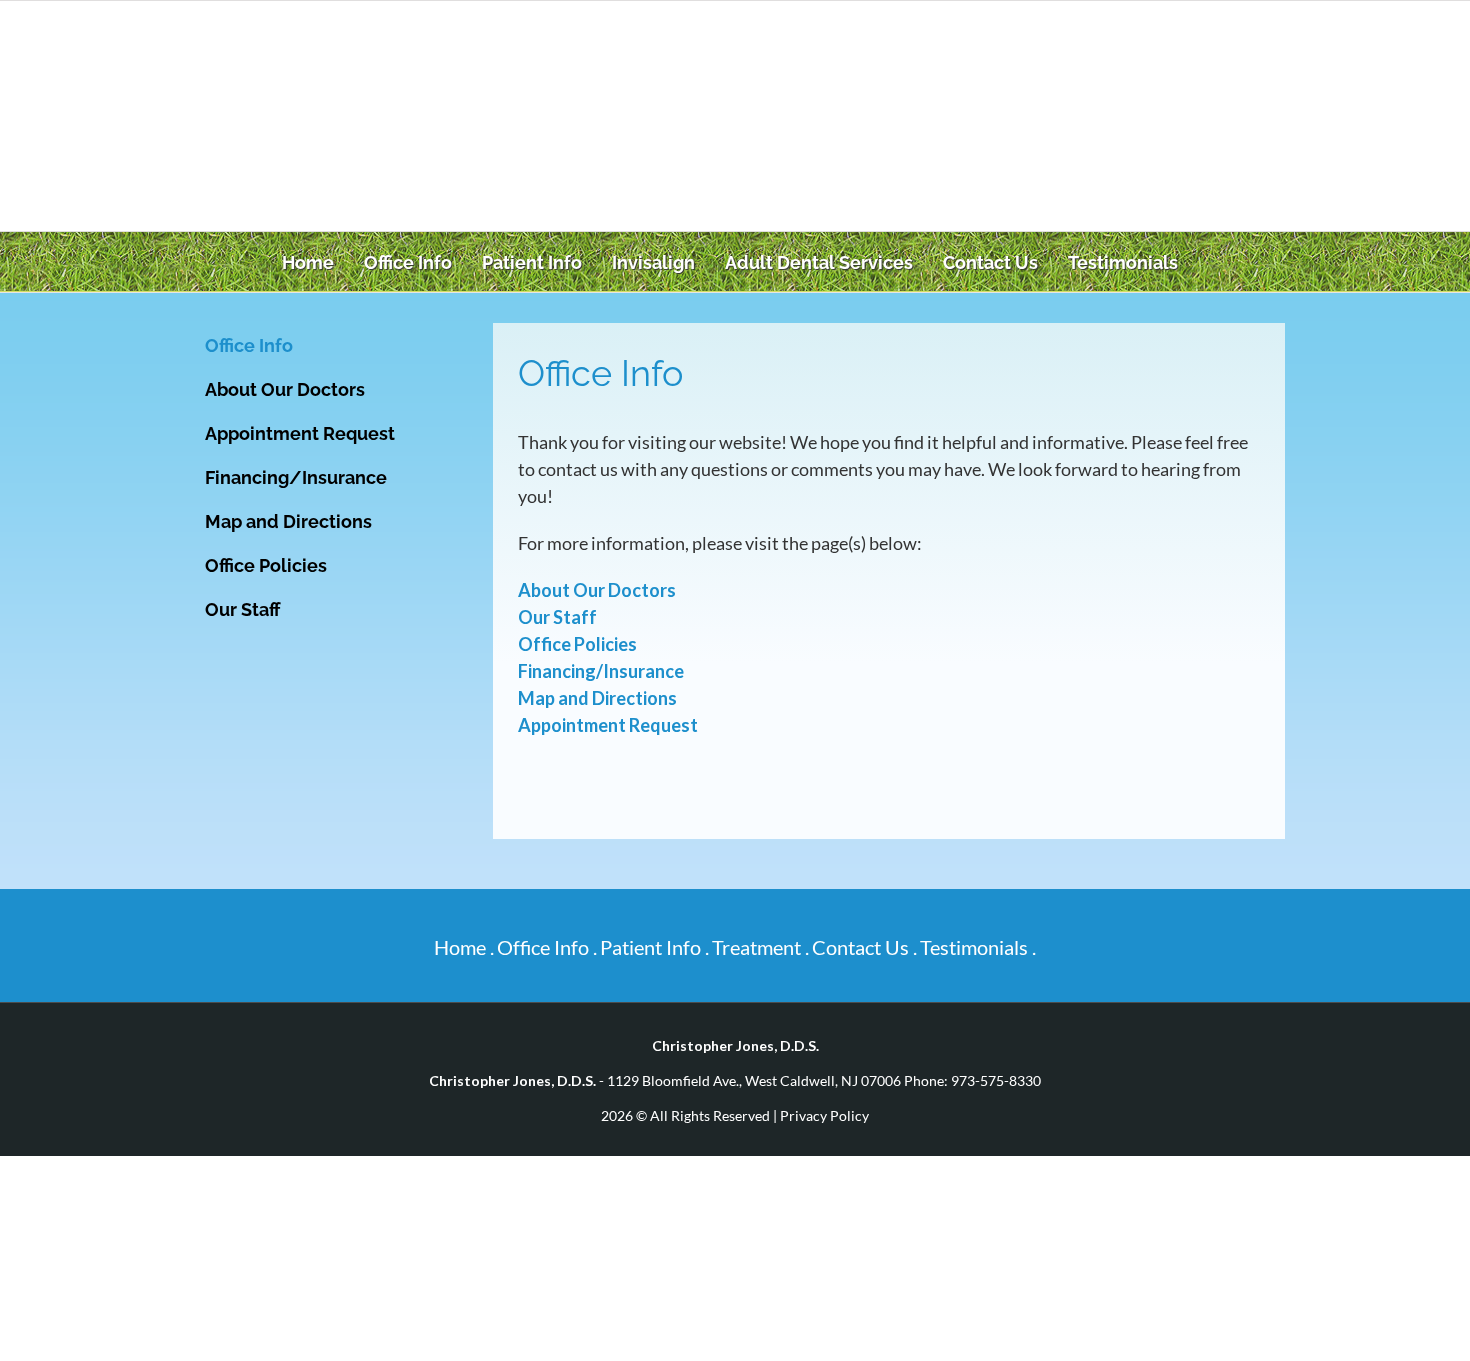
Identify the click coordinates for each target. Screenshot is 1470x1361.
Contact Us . (864, 947)
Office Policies (577, 644)
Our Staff (557, 617)
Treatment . (760, 947)
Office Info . (547, 947)
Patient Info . (654, 947)
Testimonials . (978, 947)
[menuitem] (313, 262)
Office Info (249, 345)
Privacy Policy (824, 1115)
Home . (464, 947)
